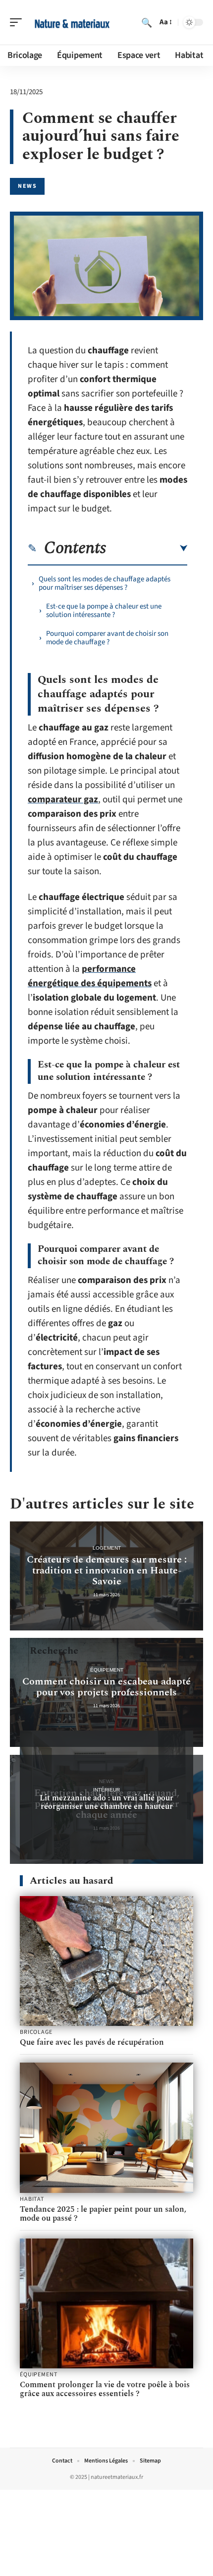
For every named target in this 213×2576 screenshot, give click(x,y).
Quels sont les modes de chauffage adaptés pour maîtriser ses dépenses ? (105, 583)
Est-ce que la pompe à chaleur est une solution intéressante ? (104, 611)
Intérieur (106, 1790)
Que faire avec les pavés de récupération (92, 2042)
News (27, 186)
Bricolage (36, 2032)
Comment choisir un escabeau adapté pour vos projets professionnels (106, 1687)
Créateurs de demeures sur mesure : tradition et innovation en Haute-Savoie (107, 1570)
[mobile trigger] (18, 22)
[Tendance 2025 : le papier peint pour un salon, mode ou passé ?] (106, 2128)
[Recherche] (147, 22)
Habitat (32, 2199)
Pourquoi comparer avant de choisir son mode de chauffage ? (107, 638)
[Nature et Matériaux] (71, 22)
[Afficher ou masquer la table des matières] (147, 549)
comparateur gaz (63, 800)
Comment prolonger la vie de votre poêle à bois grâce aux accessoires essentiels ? (105, 2389)
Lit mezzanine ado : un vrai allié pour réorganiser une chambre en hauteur (106, 1802)
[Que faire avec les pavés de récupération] (106, 1961)
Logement (107, 1548)
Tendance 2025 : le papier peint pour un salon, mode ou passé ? (103, 2214)
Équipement (107, 1670)
